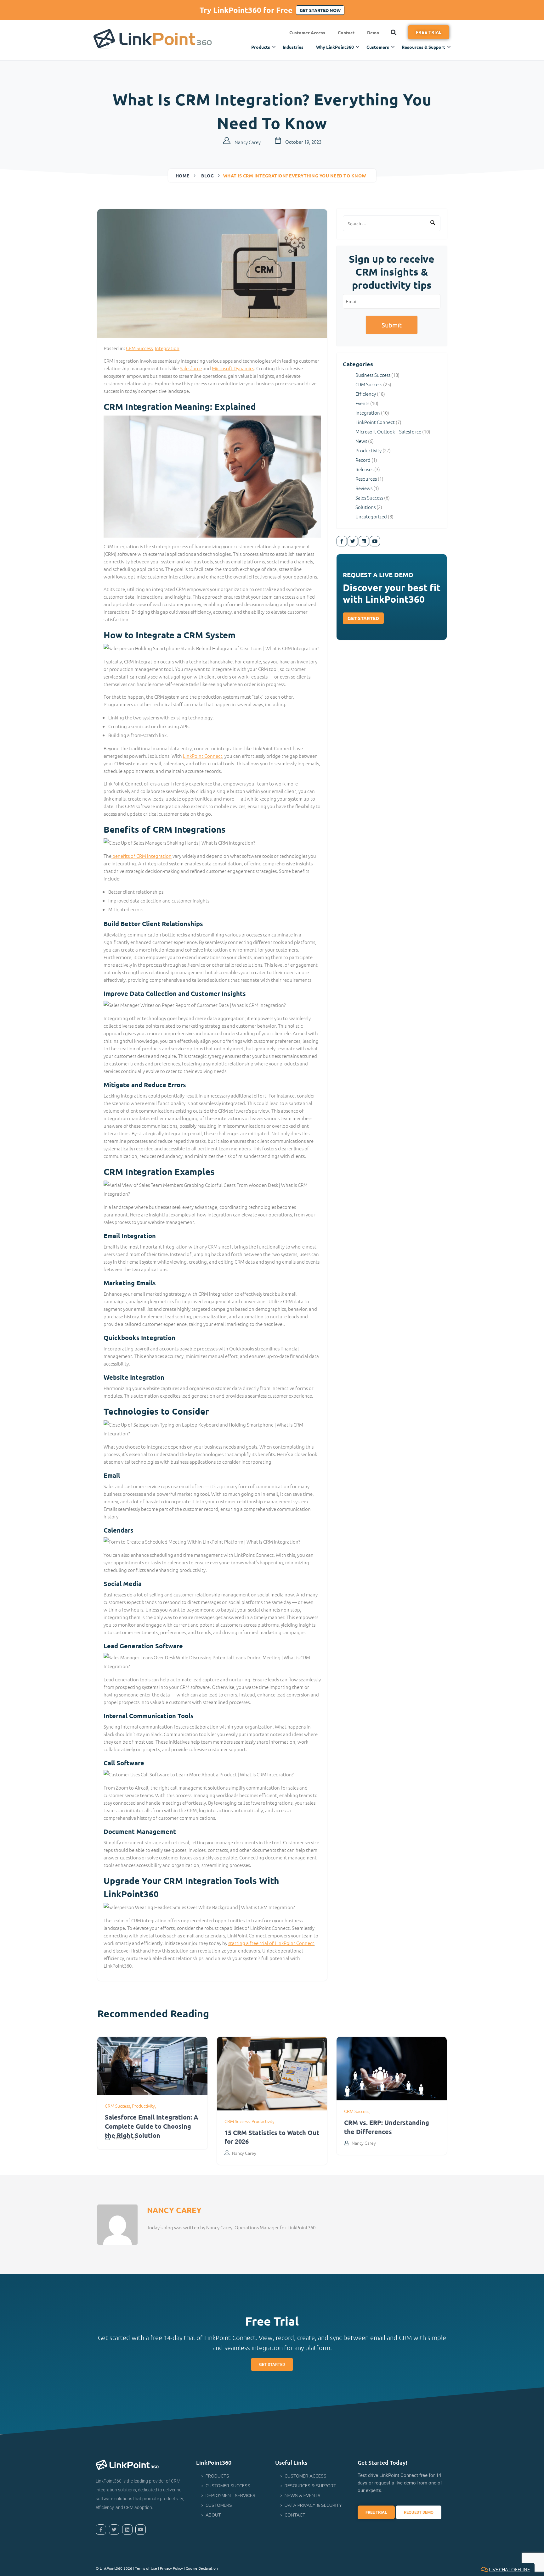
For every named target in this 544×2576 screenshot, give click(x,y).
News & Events (303, 2496)
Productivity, (144, 2106)
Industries (293, 47)
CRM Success (139, 348)
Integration (167, 348)
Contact (346, 32)
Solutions (365, 507)
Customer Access (307, 32)
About (213, 2515)
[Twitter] (353, 541)
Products (261, 47)
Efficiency (366, 394)
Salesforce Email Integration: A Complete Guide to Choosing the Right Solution (151, 2126)
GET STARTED (363, 618)
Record (363, 460)
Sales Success (369, 497)
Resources (366, 479)
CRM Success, (118, 2106)
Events (362, 403)
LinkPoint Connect (203, 756)
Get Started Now (320, 10)
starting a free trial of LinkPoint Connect (271, 1943)
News (361, 441)
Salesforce (191, 368)
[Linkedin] (364, 541)
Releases (364, 469)
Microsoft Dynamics (233, 368)
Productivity (368, 450)
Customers (378, 47)
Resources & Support (423, 47)
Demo (373, 32)
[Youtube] (375, 541)
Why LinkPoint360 (335, 47)
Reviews (364, 488)
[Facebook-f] (342, 541)
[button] (394, 32)
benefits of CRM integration (142, 856)
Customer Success (228, 2486)
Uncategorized (371, 516)
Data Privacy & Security (313, 2505)
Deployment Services (230, 2496)
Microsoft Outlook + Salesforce (388, 431)
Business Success (373, 375)
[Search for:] (392, 223)
